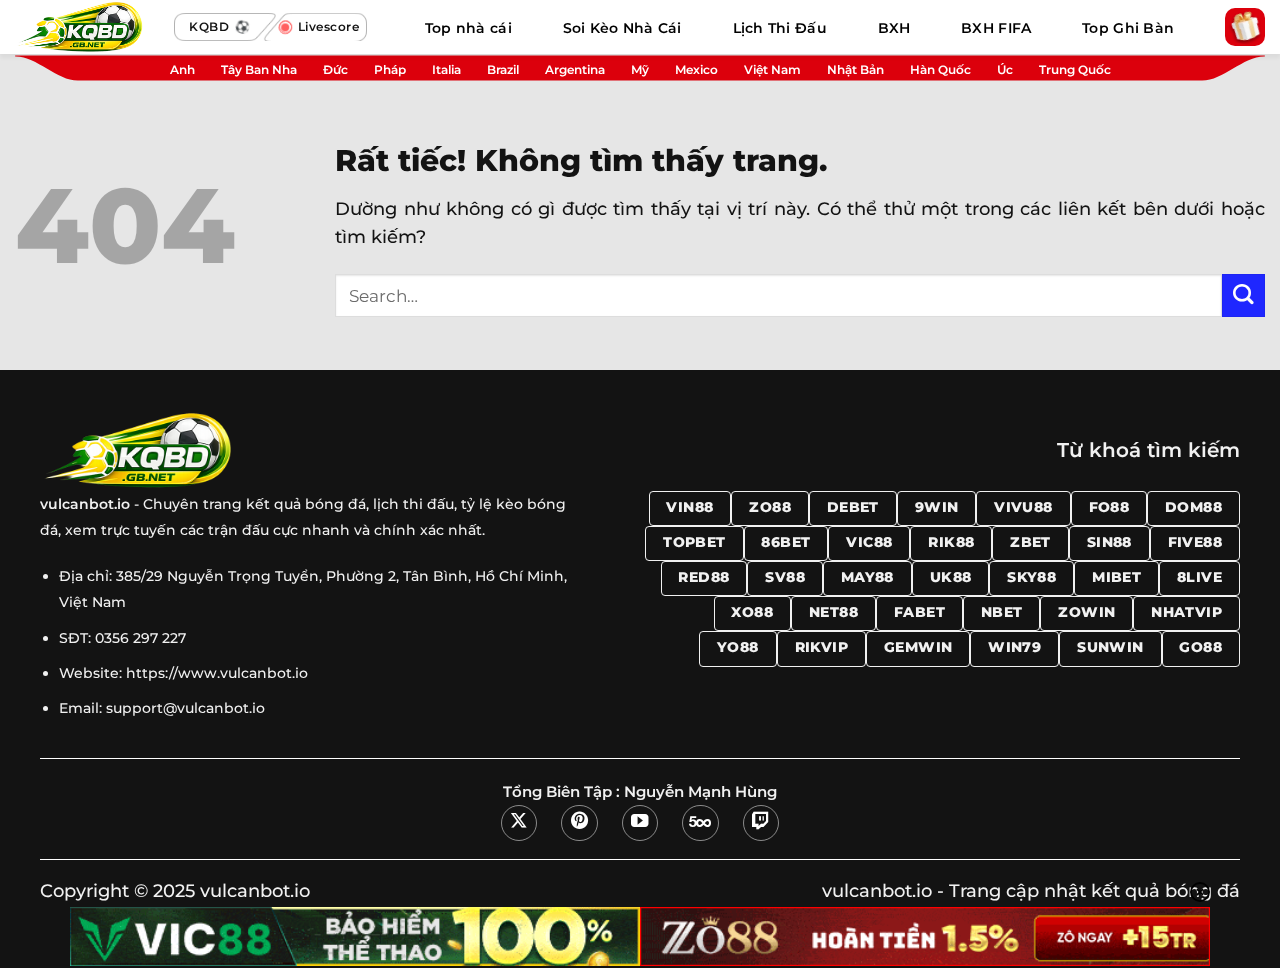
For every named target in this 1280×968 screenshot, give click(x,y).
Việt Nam (772, 69)
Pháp (390, 69)
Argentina (575, 69)
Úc (1005, 69)
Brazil (503, 69)
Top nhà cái (468, 28)
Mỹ (640, 69)
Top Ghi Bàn (1128, 28)
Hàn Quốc (940, 69)
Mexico (696, 69)
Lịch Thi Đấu (780, 28)
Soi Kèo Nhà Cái (622, 28)
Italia (446, 69)
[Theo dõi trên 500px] (700, 823)
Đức (335, 69)
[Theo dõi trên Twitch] (761, 823)
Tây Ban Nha (259, 69)
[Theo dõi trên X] (519, 823)
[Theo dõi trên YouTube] (640, 823)
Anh (182, 69)
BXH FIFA (996, 28)
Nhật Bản (855, 69)
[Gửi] (1243, 295)
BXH (894, 28)
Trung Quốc (1075, 69)
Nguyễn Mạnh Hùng (700, 792)
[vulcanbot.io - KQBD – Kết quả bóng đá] (90, 27)
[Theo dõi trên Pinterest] (579, 823)
